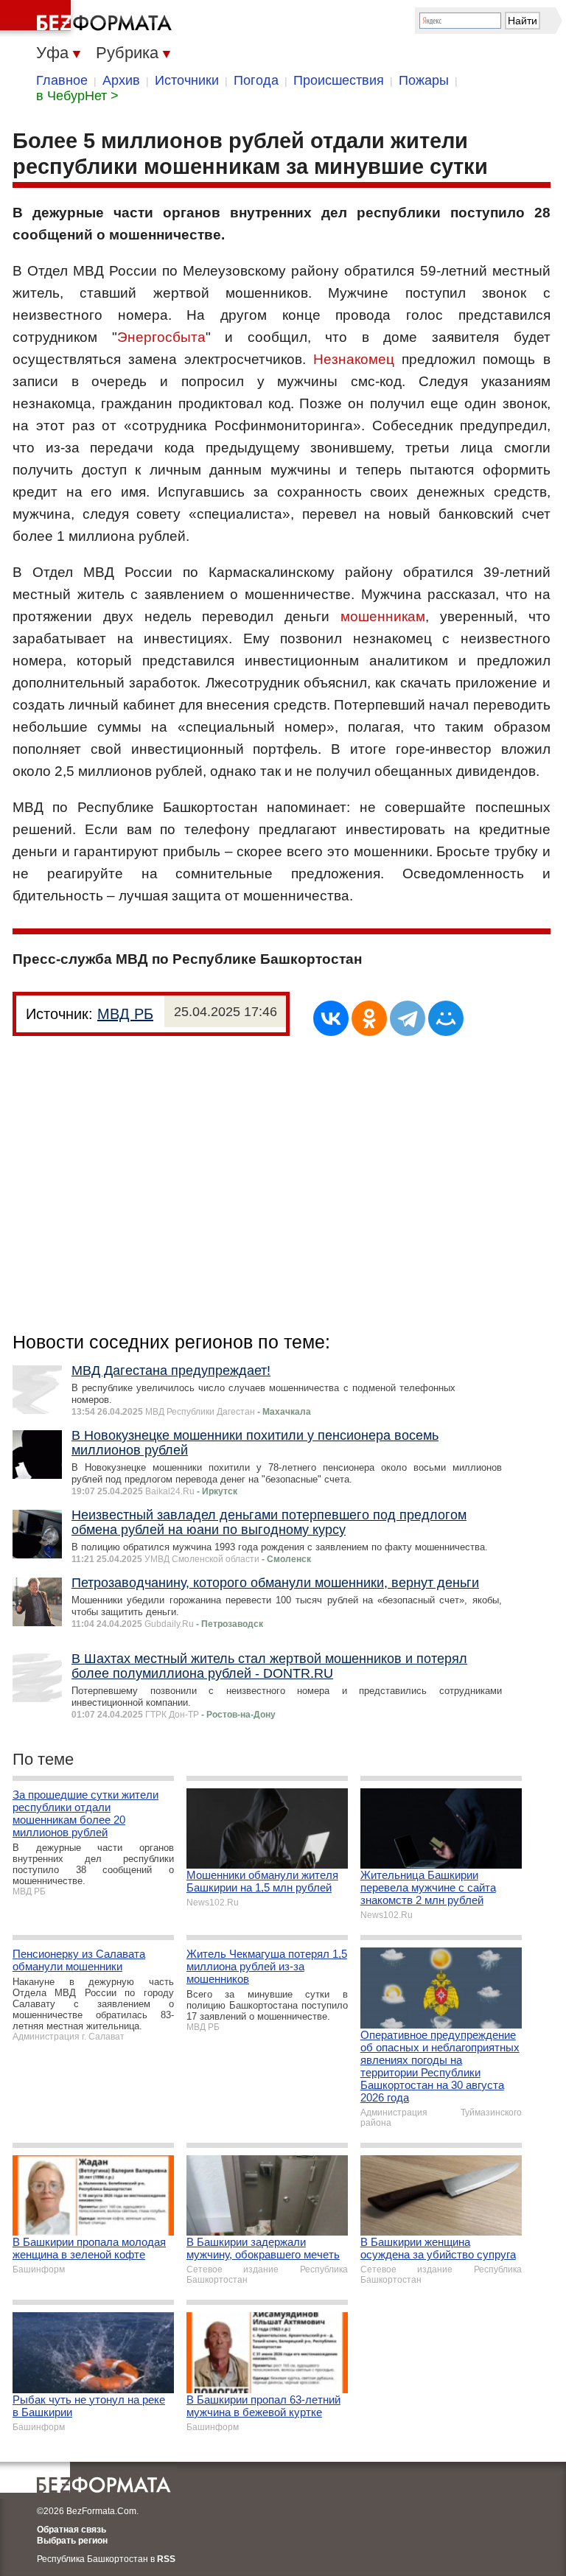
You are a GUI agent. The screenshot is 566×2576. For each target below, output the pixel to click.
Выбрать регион (72, 2541)
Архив (121, 80)
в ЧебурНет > (77, 96)
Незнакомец (354, 359)
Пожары (424, 80)
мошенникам (383, 616)
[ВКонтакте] (331, 1018)
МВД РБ (125, 1014)
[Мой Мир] (446, 1018)
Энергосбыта (161, 337)
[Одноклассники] (369, 1018)
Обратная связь (71, 2530)
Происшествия (339, 80)
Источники (187, 80)
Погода (256, 80)
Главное (62, 80)
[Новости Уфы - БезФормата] (88, 18)
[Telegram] (408, 1018)
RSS (166, 2559)
